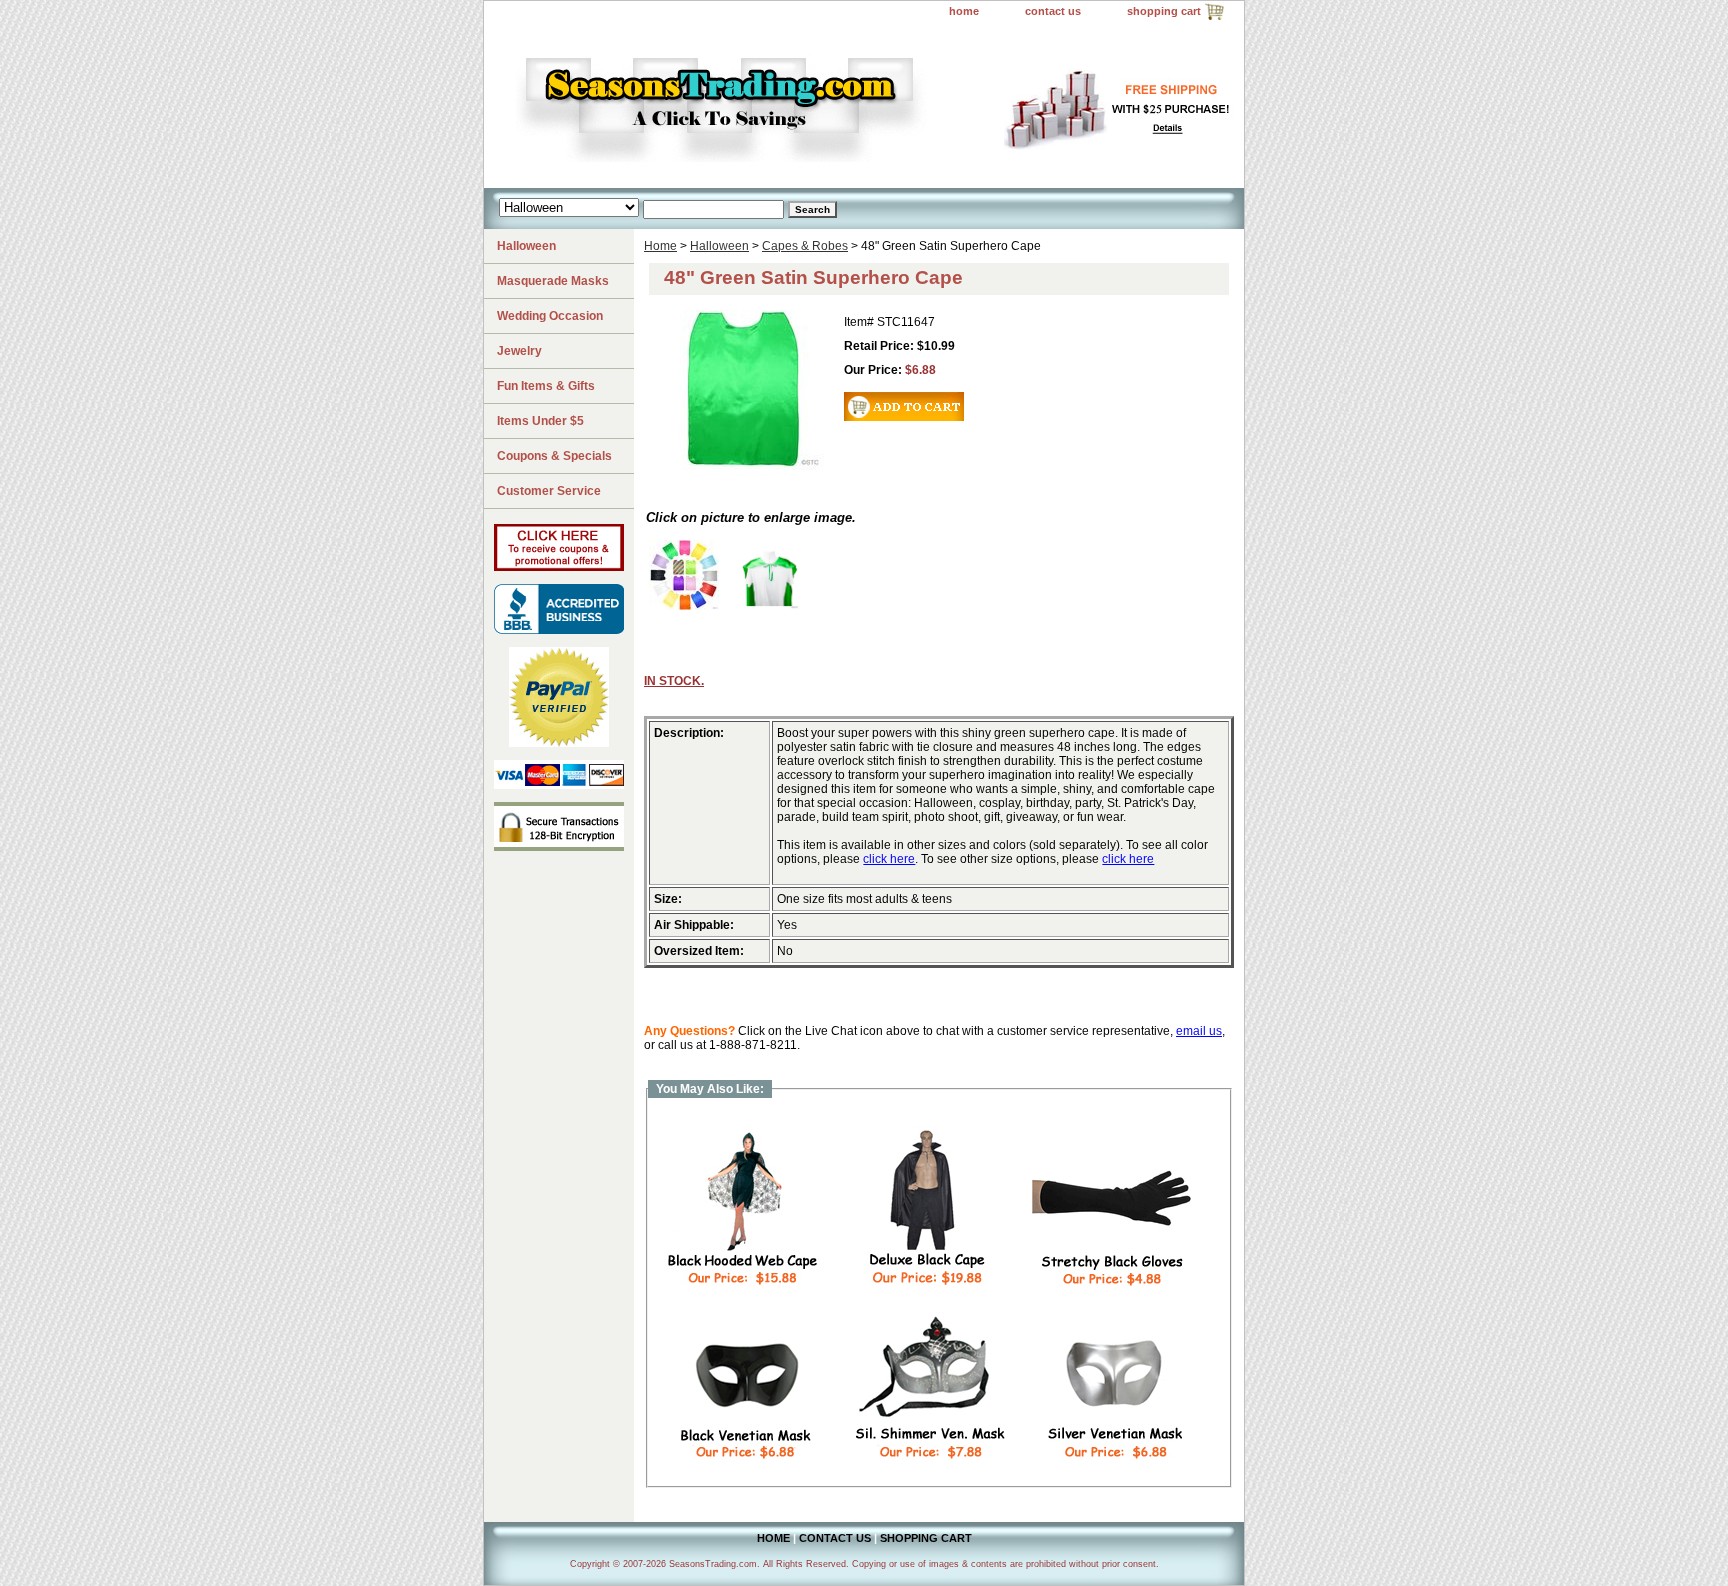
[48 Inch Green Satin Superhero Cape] (769, 606)
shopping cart (1164, 11)
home (964, 11)
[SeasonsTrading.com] (734, 106)
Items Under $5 (540, 421)
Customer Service (549, 491)
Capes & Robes (805, 246)
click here (889, 859)
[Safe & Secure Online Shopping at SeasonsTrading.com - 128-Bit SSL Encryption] (559, 847)
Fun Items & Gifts (546, 386)
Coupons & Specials (554, 456)
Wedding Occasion (550, 316)
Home (660, 246)
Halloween (719, 246)
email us (1199, 1031)
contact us (1053, 11)
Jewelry (519, 351)
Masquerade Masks (553, 281)
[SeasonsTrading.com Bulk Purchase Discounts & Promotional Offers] (559, 567)
